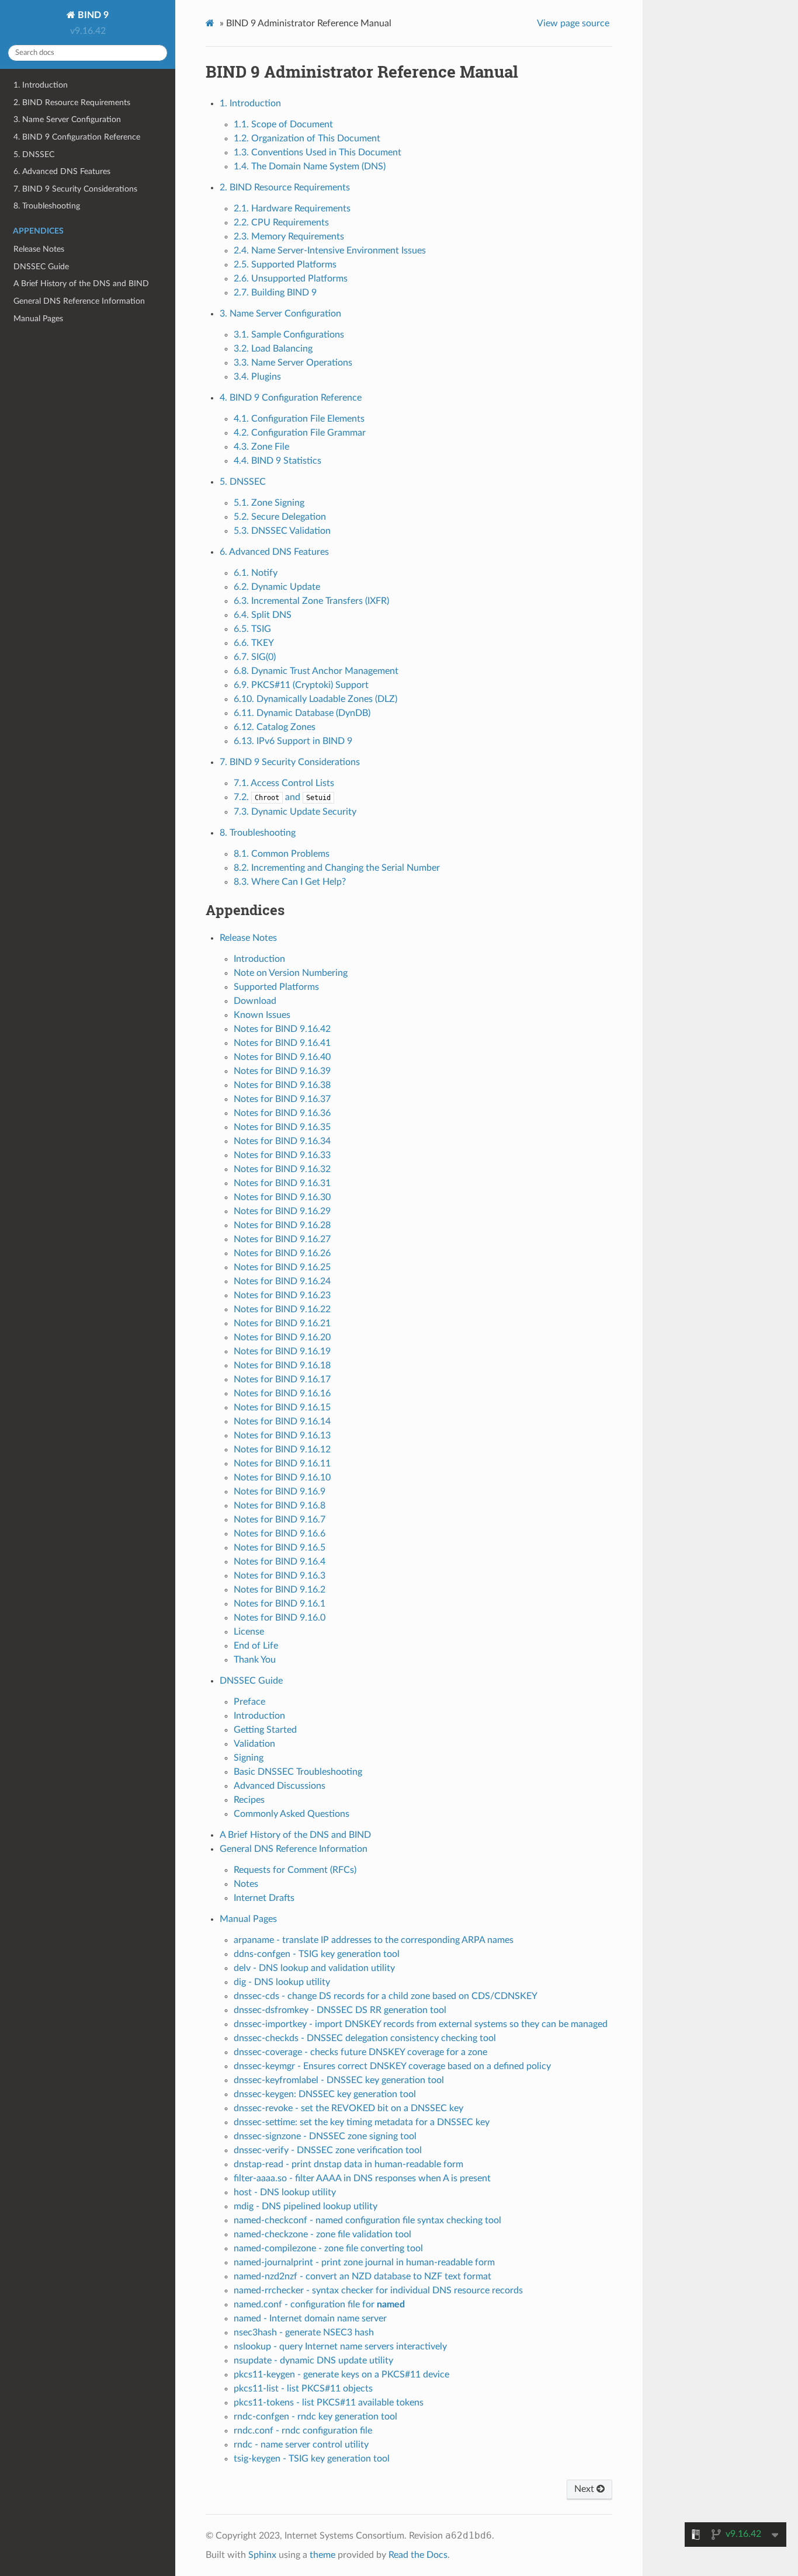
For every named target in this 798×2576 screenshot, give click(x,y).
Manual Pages (38, 319)
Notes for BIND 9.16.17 (282, 1379)
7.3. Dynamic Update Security (295, 812)
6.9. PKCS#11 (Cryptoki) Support (301, 685)
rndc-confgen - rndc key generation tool (315, 2417)
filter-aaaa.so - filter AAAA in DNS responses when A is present (362, 2178)
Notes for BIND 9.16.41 (282, 1043)
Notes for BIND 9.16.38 (282, 1085)
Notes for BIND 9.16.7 (280, 1520)
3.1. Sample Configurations (289, 335)
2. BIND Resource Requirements (72, 102)
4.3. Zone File (261, 447)
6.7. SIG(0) (255, 657)
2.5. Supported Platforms (285, 265)
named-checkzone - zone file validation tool (322, 2234)
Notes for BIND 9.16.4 (280, 1562)
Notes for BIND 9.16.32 (282, 1169)
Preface (249, 1702)
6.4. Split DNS (263, 615)
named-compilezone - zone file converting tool (328, 2248)
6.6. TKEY (254, 643)
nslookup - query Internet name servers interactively (340, 2346)
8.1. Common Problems (282, 854)
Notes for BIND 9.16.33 (282, 1155)
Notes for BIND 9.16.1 (280, 1604)
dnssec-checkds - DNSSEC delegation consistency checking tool (365, 2038)
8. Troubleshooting (47, 206)
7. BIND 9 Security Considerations (75, 189)
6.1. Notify (256, 573)
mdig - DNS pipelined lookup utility (306, 2206)
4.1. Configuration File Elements (299, 419)
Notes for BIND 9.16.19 (282, 1351)
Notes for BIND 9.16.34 (282, 1141)
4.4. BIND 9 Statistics (277, 461)
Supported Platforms (276, 987)
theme (322, 2555)
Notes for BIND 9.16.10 (282, 1478)
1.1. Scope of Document (283, 124)
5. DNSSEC (34, 154)
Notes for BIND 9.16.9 (280, 1492)
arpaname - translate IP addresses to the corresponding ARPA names (374, 1940)
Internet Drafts (264, 1898)
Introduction (259, 959)
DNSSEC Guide (41, 267)
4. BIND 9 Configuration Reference (77, 137)
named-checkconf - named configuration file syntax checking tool (367, 2220)
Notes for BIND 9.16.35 (282, 1127)
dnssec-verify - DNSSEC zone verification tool (328, 2150)
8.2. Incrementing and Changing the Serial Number (337, 868)
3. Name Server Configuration (67, 119)
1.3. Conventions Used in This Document (318, 152)
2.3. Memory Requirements (289, 237)
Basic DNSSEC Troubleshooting (298, 1772)
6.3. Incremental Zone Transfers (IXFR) (311, 601)
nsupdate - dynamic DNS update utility (313, 2361)
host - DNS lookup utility (285, 2192)
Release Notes (39, 249)
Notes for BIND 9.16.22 (282, 1309)
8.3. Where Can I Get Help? (290, 882)
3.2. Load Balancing (273, 349)
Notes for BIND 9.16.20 (282, 1337)
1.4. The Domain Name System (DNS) (310, 166)
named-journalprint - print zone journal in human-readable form (364, 2262)
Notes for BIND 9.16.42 (282, 1029)
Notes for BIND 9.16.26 (282, 1253)
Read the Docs (418, 2555)
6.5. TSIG (252, 629)
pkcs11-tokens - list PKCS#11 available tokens (329, 2403)
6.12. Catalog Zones (275, 727)
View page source (573, 23)
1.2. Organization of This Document (307, 138)
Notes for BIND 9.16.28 (282, 1225)
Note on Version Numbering (291, 973)
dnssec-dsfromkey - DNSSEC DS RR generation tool (340, 2010)
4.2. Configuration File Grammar (300, 433)
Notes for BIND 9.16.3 (280, 1576)
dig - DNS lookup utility (282, 1982)
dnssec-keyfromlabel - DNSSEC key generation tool (339, 2080)
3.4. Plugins (257, 377)
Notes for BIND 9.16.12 (282, 1449)
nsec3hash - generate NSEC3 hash (304, 2332)
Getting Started (265, 1730)
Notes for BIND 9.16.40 (282, 1057)
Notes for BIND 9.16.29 (282, 1211)
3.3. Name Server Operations (293, 363)
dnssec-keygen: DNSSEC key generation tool (325, 2094)
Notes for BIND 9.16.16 (282, 1393)
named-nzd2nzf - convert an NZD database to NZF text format (362, 2276)
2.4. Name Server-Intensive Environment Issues (330, 251)
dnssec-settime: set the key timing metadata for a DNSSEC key (362, 2122)
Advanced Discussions (280, 1786)
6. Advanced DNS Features (62, 171)
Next (585, 2489)
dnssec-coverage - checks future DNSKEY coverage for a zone (360, 2052)
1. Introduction (41, 85)
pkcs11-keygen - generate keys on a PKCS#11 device (341, 2375)
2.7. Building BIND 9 (275, 293)
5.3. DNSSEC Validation (282, 531)
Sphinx (262, 2555)
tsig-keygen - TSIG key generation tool (312, 2459)
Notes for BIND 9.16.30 (282, 1197)
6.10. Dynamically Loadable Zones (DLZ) (315, 699)
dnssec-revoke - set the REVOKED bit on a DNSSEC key (348, 2108)
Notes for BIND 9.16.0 (280, 1618)
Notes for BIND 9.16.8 (280, 1506)
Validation (254, 1744)
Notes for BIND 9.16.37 (282, 1099)
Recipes (249, 1800)
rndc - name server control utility (301, 2445)
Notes (246, 1884)
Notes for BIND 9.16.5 (280, 1548)
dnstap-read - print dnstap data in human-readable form (348, 2164)
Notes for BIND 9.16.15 (282, 1407)
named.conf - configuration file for (319, 2304)
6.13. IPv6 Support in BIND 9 (293, 741)
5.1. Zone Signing (269, 503)
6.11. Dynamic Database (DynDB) (302, 713)
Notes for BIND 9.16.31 (282, 1183)
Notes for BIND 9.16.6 (280, 1534)
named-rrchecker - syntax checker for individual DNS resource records (378, 2290)
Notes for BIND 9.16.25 (282, 1267)
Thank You (255, 1660)
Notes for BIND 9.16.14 (282, 1421)
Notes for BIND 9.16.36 (282, 1113)
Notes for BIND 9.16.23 (282, 1295)
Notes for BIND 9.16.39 (282, 1071)
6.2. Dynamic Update (277, 587)
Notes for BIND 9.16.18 (282, 1365)
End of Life (256, 1646)
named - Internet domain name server (310, 2318)
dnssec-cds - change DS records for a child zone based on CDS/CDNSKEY (386, 1996)
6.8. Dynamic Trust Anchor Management (316, 671)
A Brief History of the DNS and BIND (81, 284)
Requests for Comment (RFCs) (295, 1870)
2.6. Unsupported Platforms (291, 279)
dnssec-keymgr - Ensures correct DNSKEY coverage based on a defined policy (392, 2066)
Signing (249, 1758)
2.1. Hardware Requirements (292, 208)
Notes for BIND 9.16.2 (280, 1590)
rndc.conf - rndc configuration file (303, 2431)
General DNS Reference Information (79, 301)
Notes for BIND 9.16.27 (282, 1239)
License (249, 1632)
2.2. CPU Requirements (281, 223)
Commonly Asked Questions (292, 1814)
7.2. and (282, 797)
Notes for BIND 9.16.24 (282, 1281)
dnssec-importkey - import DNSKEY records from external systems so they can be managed (421, 2024)
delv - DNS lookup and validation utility (314, 1968)
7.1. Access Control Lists (284, 783)
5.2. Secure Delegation (280, 517)
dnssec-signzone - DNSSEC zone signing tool (325, 2136)
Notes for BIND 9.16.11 (282, 1463)
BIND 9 (92, 15)
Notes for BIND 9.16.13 (282, 1435)
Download (255, 1001)
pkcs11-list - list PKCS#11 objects (303, 2389)
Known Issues (262, 1015)
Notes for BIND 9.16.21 (282, 1323)
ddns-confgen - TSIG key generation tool (317, 1954)
